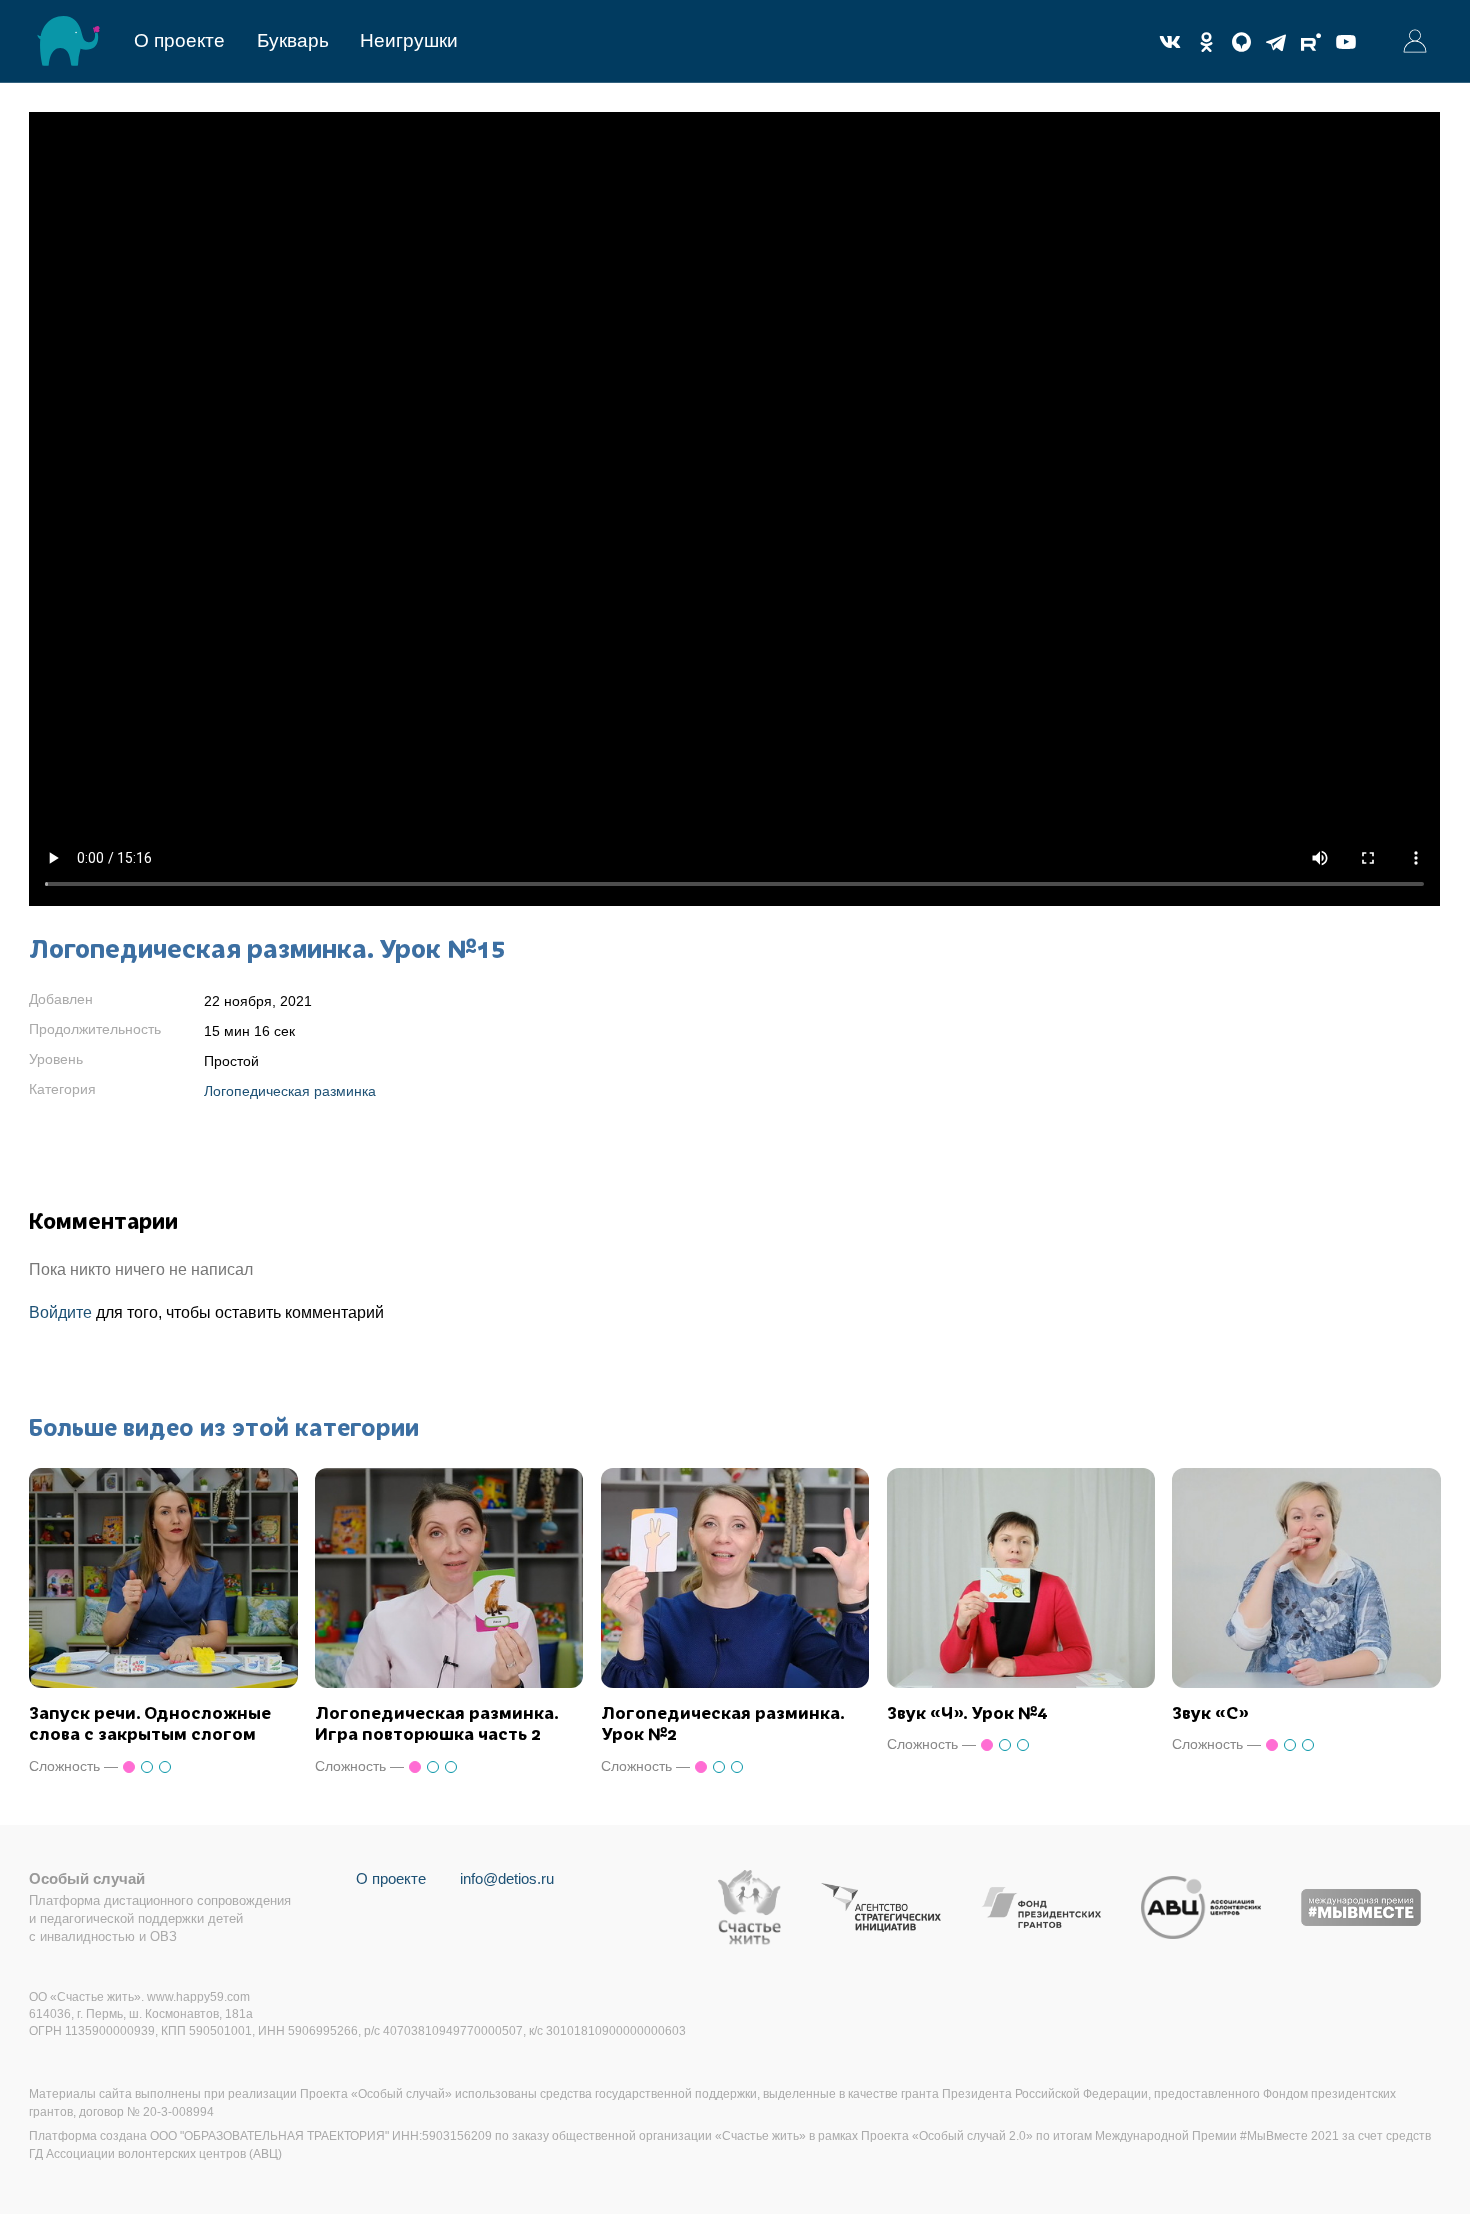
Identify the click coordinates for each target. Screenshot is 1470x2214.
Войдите (60, 1312)
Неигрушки (409, 40)
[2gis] (1241, 42)
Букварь (293, 40)
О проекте (179, 40)
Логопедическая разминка (290, 1091)
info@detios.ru (507, 1878)
